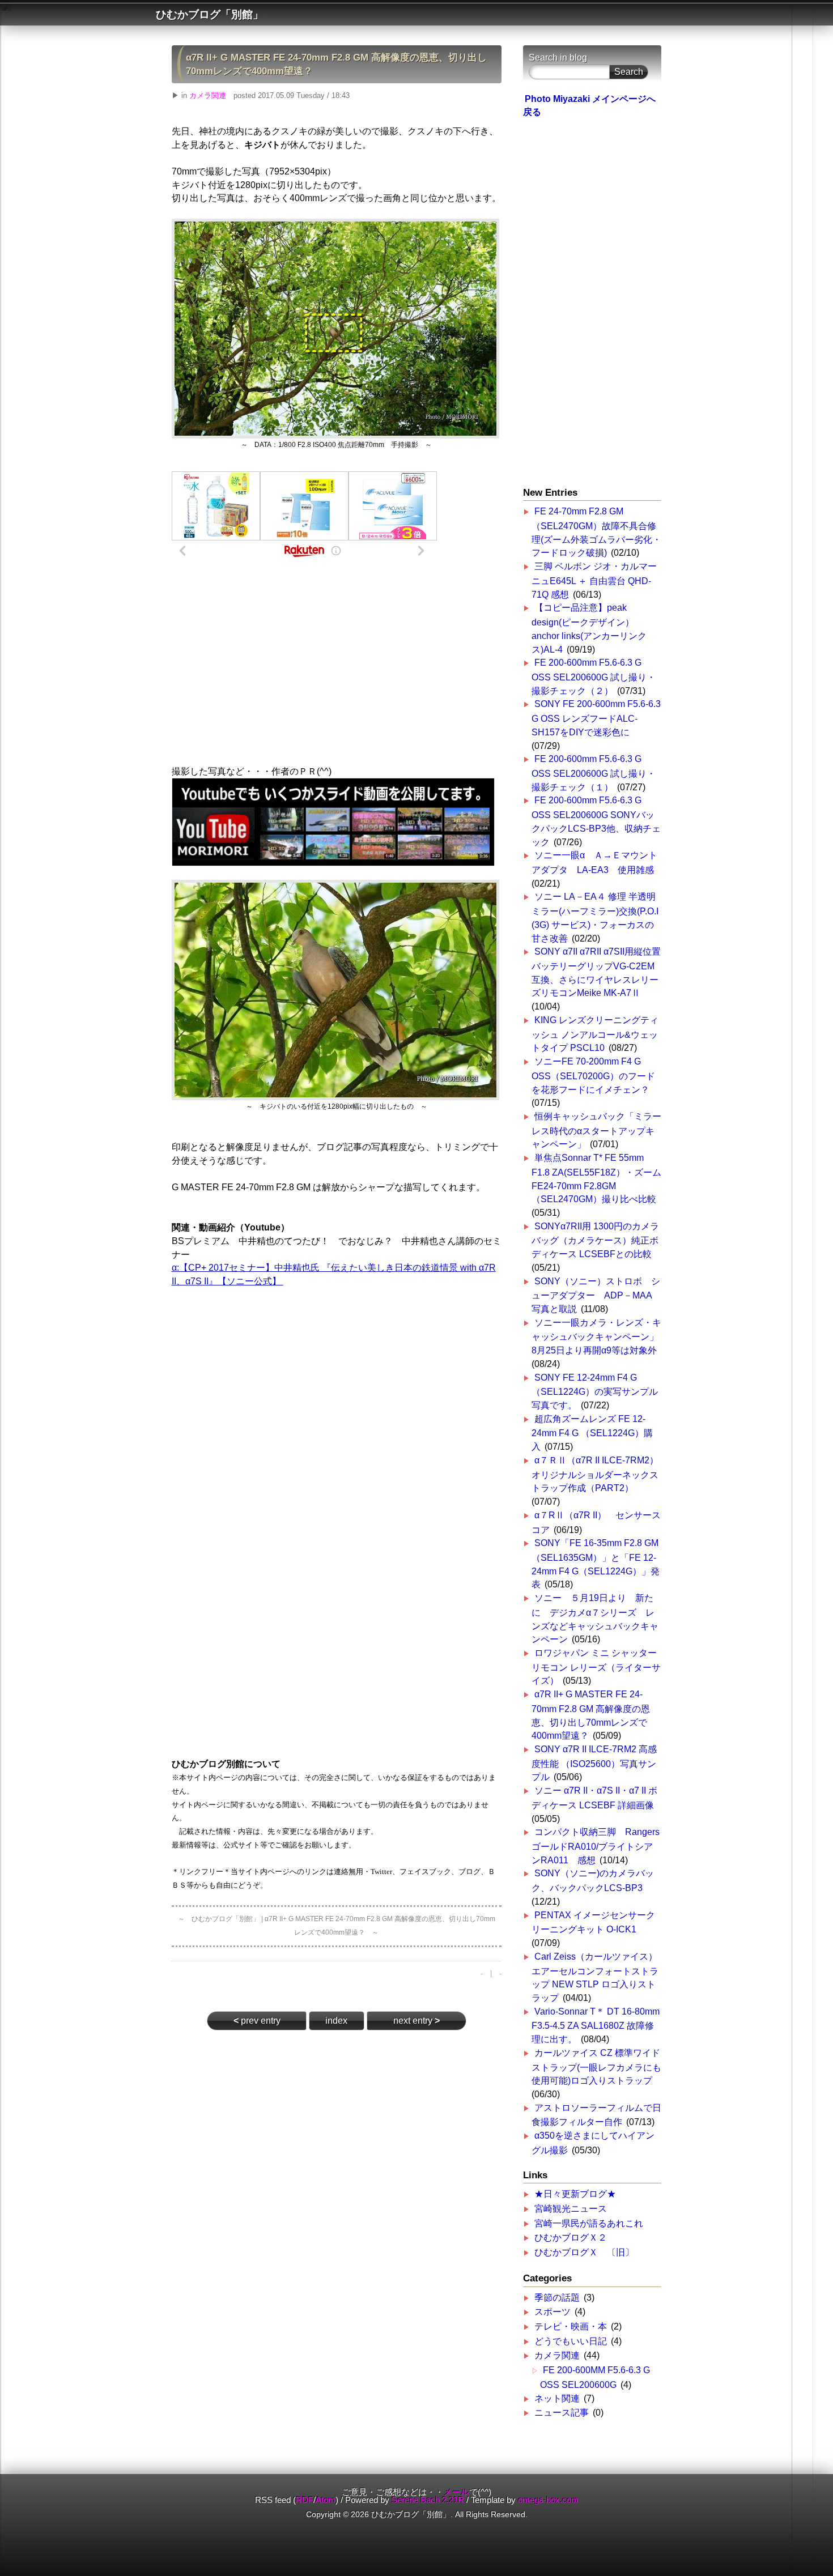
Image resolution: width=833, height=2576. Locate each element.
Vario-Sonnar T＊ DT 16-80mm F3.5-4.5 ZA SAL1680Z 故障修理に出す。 (596, 2025)
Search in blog (558, 58)
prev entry (257, 2021)
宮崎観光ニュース (571, 2209)
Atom (326, 2500)
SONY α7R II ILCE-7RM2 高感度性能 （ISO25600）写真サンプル (594, 1763)
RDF (305, 2500)
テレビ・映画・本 (571, 2326)
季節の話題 (557, 2298)
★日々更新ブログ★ (575, 2194)
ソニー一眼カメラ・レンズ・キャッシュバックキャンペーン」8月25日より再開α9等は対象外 (596, 1336)
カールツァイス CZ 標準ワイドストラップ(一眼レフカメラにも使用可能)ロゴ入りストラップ (596, 2067)
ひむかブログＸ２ (571, 2237)
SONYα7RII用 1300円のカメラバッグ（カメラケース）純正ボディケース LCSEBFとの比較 (595, 1240)
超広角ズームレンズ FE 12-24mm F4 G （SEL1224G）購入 (592, 1433)
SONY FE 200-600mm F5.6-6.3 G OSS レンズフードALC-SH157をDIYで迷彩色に (596, 718)
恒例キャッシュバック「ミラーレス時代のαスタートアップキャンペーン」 (596, 1130)
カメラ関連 (208, 95)
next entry (416, 2021)
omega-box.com (548, 2500)
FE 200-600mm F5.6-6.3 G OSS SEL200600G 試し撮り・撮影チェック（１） (594, 773)
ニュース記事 (562, 2413)
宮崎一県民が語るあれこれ (589, 2223)
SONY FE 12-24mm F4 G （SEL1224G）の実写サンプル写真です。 (595, 1391)
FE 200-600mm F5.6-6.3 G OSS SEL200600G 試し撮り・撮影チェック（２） (594, 676)
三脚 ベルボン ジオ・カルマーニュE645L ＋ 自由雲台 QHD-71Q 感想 (594, 580)
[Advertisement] (337, 658)
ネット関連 (557, 2398)
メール (456, 2492)
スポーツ (552, 2312)
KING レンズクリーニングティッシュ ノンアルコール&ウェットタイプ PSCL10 (595, 1034)
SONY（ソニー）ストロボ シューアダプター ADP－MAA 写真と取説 (596, 1295)
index (336, 2021)
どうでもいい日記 (571, 2341)
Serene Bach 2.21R (428, 2500)
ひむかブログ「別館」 (210, 14)
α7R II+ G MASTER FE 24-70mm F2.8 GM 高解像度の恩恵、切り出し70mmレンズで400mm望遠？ (336, 64)
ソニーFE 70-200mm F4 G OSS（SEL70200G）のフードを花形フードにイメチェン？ (593, 1075)
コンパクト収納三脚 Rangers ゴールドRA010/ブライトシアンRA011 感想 (596, 1846)
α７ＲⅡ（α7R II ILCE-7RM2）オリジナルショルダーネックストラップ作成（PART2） (595, 1474)
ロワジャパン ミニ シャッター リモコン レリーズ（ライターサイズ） (596, 1667)
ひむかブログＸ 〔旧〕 (584, 2252)
